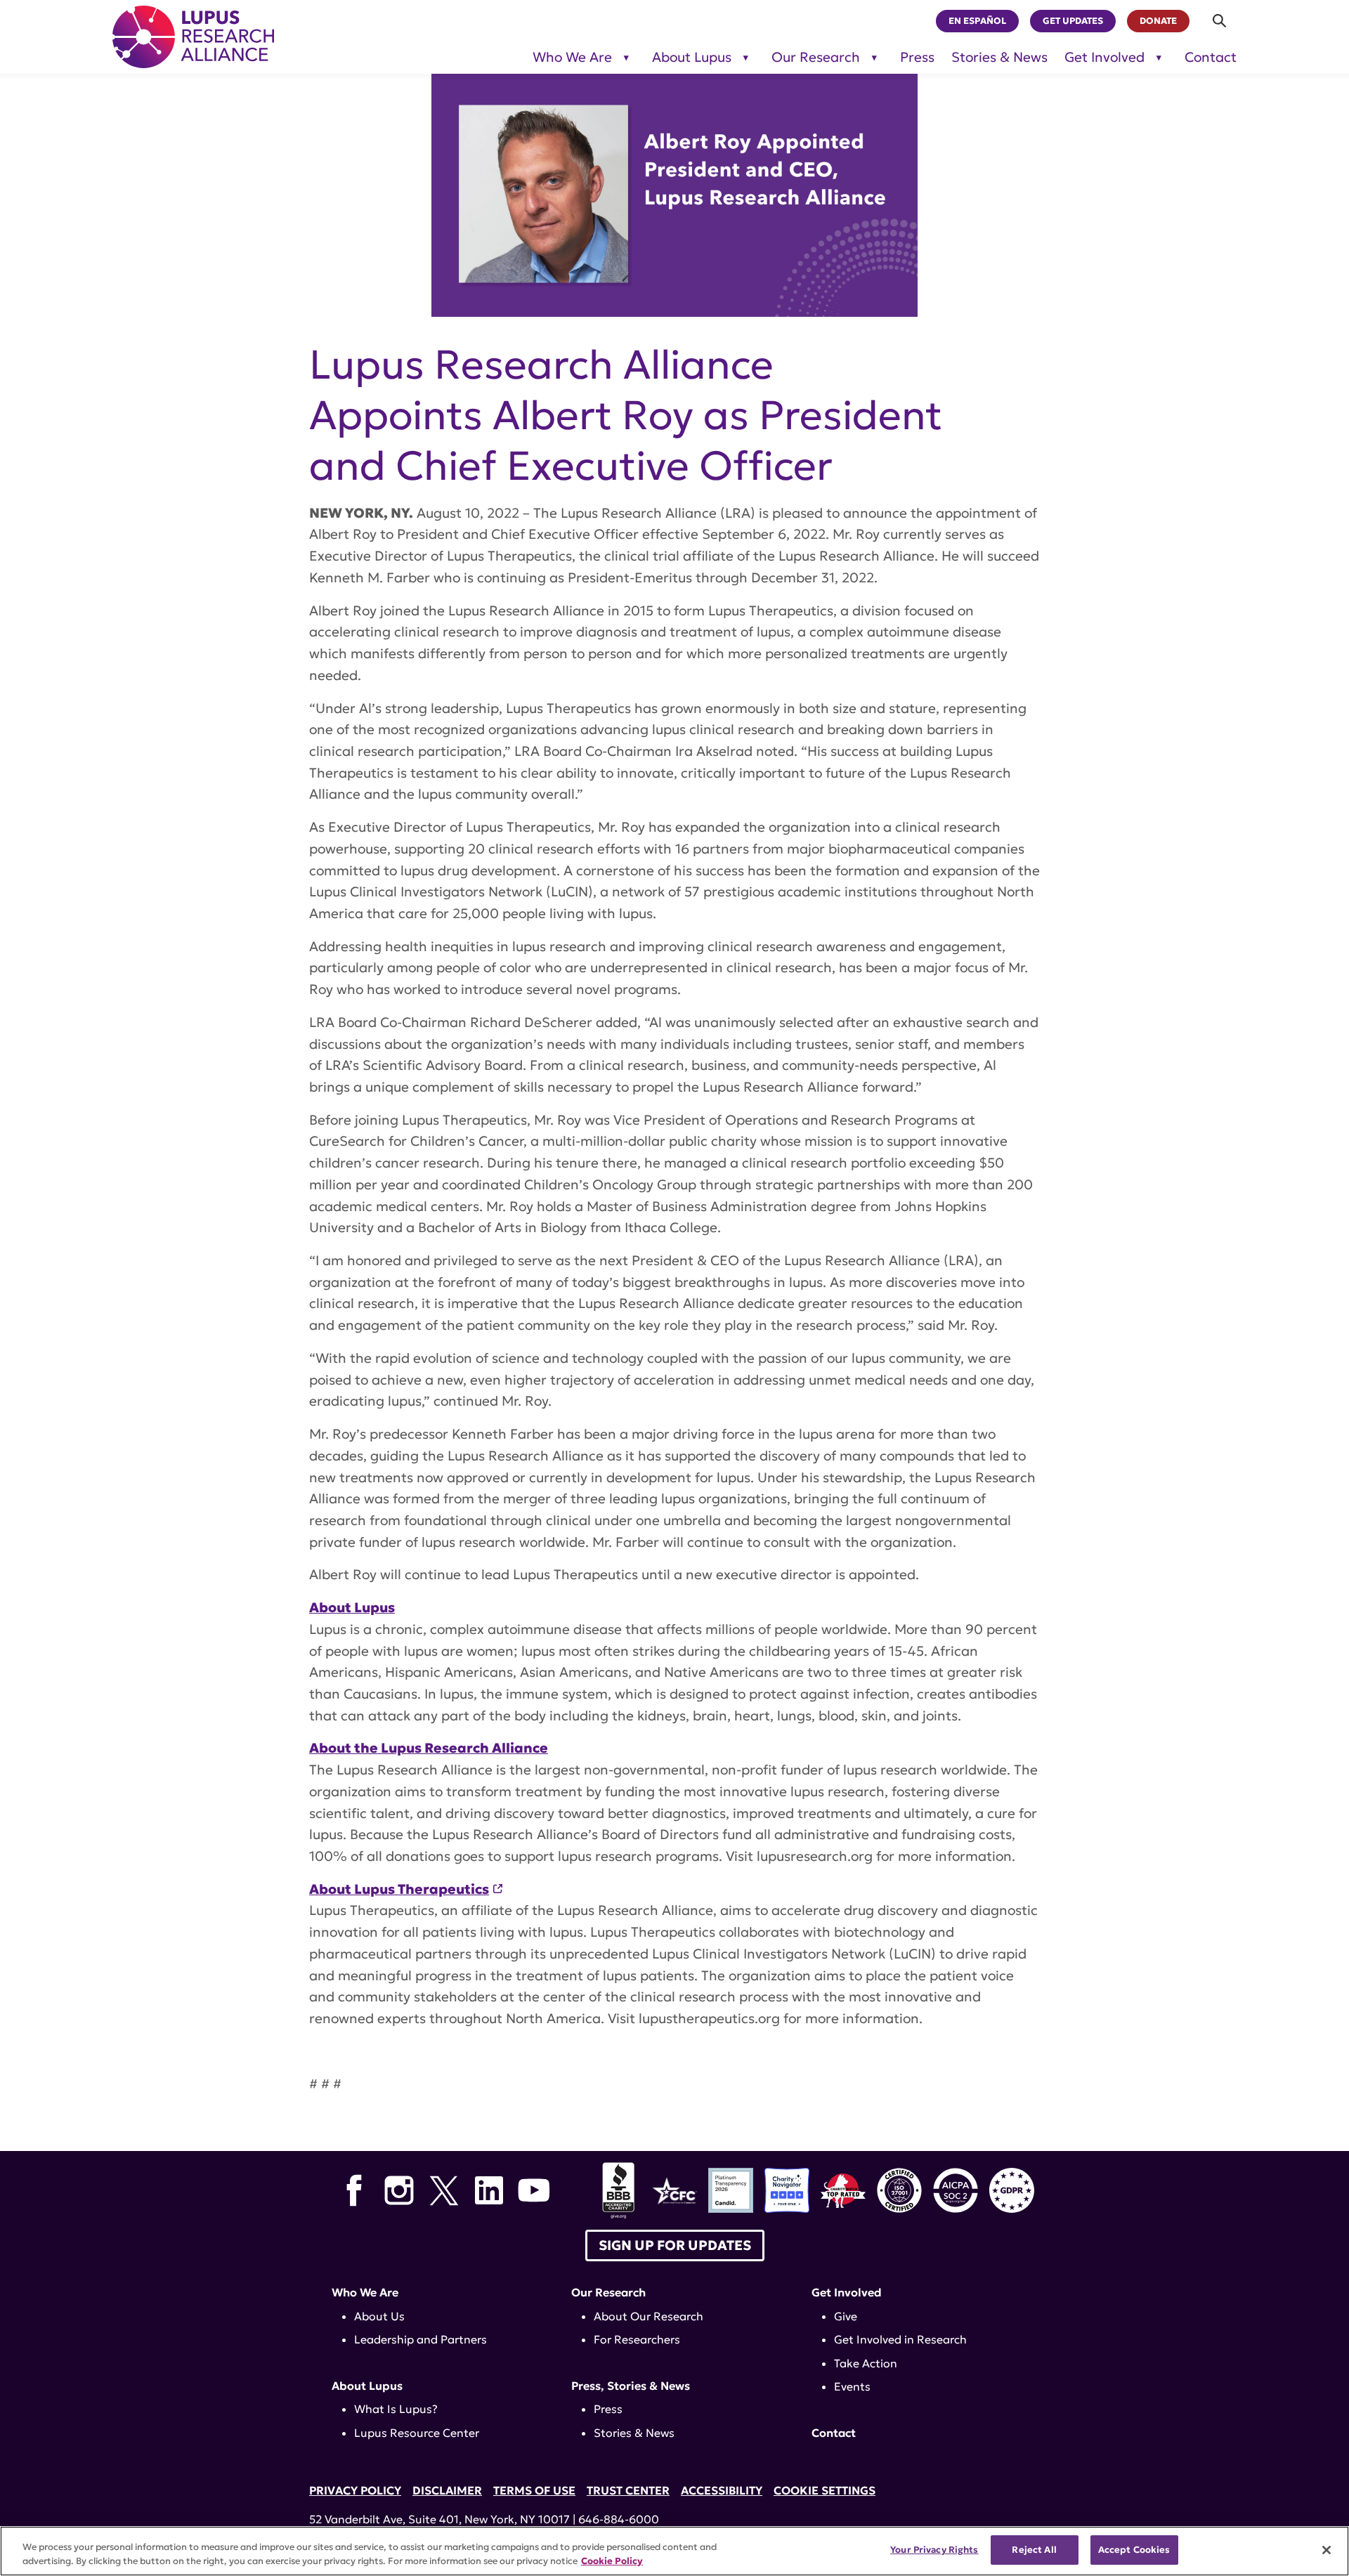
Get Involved (1104, 57)
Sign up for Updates (675, 2245)
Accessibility (722, 2490)
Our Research (816, 57)
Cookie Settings (825, 2490)
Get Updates (1073, 21)
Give (846, 2316)
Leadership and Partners (421, 2339)
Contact (1211, 57)
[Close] (1327, 2550)
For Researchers (637, 2339)
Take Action (866, 2363)
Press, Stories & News (631, 2386)
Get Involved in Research (900, 2339)
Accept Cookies (1134, 2550)
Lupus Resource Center (417, 2433)
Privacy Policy (355, 2490)
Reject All (1034, 2550)
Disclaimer (447, 2490)
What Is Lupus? (396, 2409)
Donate (1158, 21)
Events (852, 2386)
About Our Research (649, 2316)
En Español (977, 21)
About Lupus (692, 57)
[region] (674, 2551)
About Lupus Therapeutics (399, 1889)
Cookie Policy (612, 2561)
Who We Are (572, 57)
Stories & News (999, 57)
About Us (379, 2316)
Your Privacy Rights (934, 2550)
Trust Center (628, 2490)
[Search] (1220, 21)
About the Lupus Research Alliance (429, 1748)
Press (917, 57)
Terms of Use (534, 2490)
